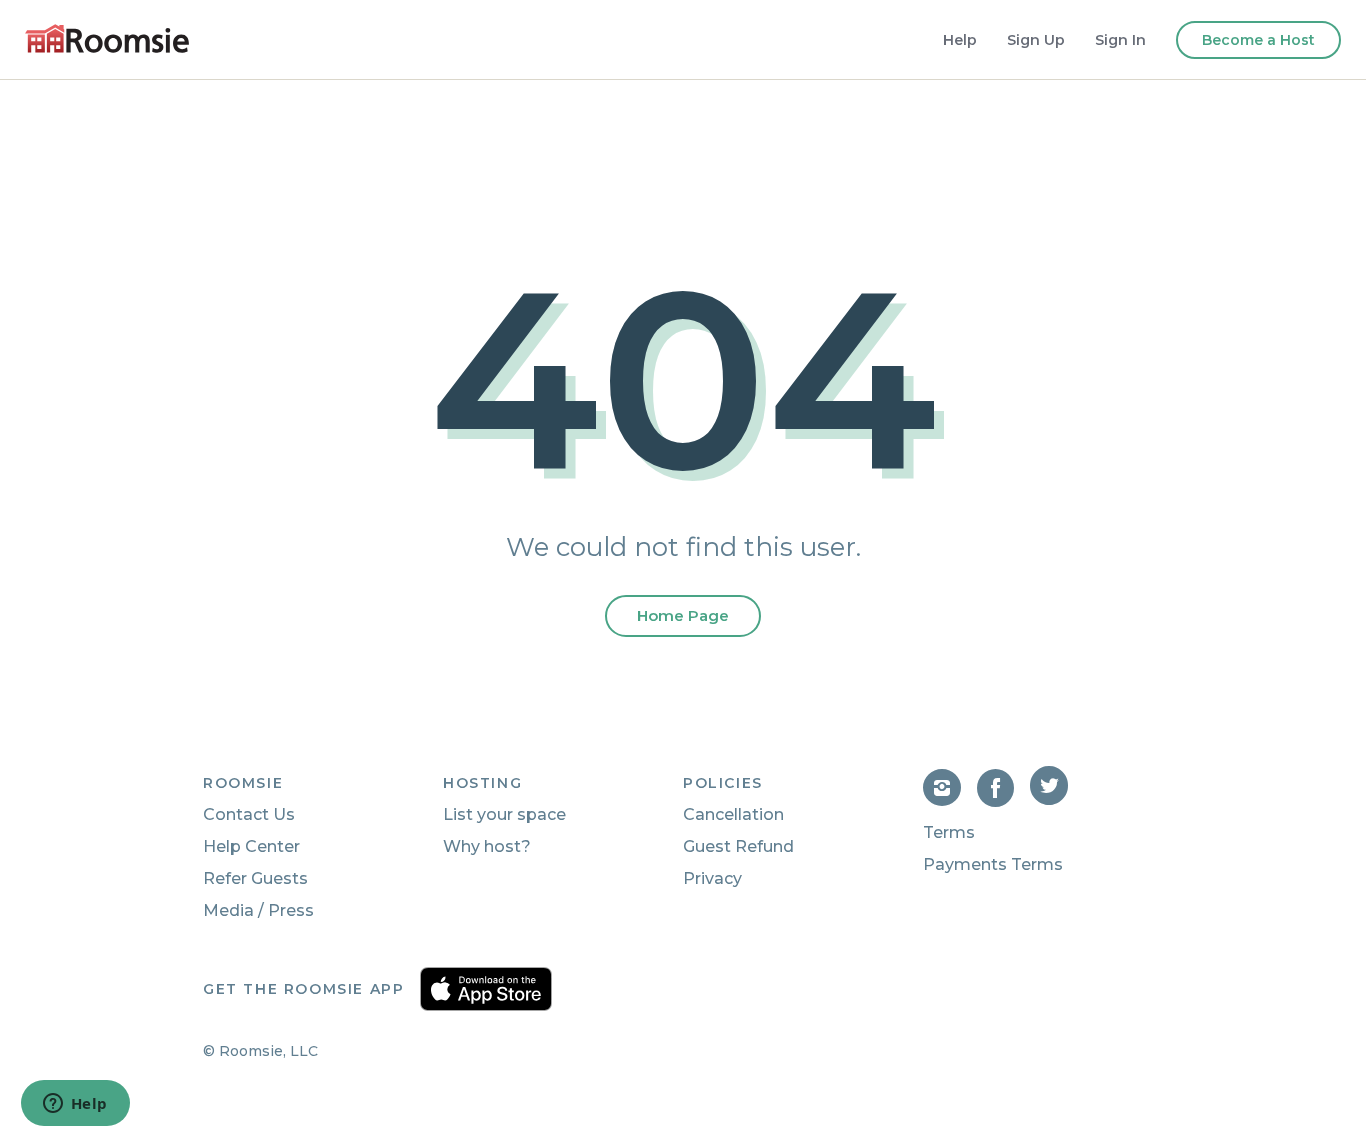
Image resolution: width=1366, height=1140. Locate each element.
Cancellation (733, 814)
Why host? (487, 846)
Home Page (683, 615)
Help (960, 40)
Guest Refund (738, 846)
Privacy (712, 878)
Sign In (1120, 40)
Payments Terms (993, 864)
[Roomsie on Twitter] (1051, 801)
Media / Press (258, 910)
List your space (504, 814)
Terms (949, 832)
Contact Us (249, 814)
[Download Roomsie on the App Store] (486, 989)
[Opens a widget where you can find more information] (75, 1105)
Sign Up (1036, 40)
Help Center (251, 846)
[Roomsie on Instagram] (950, 801)
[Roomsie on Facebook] (1004, 801)
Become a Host (1258, 40)
